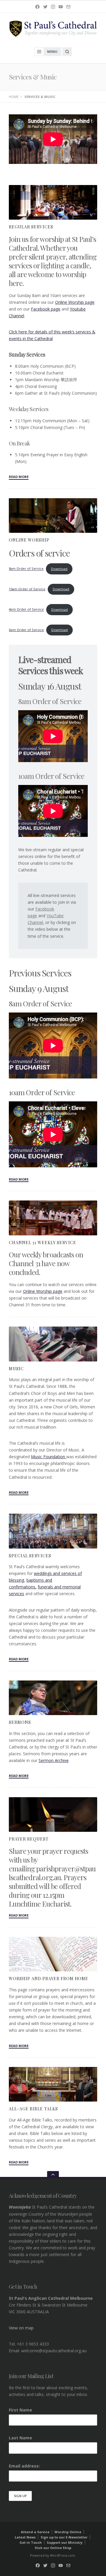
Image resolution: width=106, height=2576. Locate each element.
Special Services (30, 1556)
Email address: (24, 2466)
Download (59, 569)
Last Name (20, 2438)
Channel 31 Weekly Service (43, 1243)
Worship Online (68, 2532)
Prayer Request (29, 1839)
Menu (52, 51)
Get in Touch (31, 2542)
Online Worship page (75, 302)
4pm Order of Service (26, 609)
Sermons (20, 1722)
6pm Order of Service (26, 630)
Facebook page (46, 309)
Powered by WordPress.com (53, 2555)
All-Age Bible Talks (33, 2109)
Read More (19, 477)
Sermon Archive (54, 1760)
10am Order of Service (27, 589)
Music (16, 1369)
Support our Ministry (65, 2542)
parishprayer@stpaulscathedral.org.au (52, 1873)
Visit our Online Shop (53, 2548)
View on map (21, 2328)
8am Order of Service (26, 569)
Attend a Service (35, 2532)
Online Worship (29, 540)
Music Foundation (49, 1457)
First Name (20, 2410)
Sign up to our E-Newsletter (64, 2537)
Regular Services (31, 227)
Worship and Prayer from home (49, 1979)
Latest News (25, 2537)
